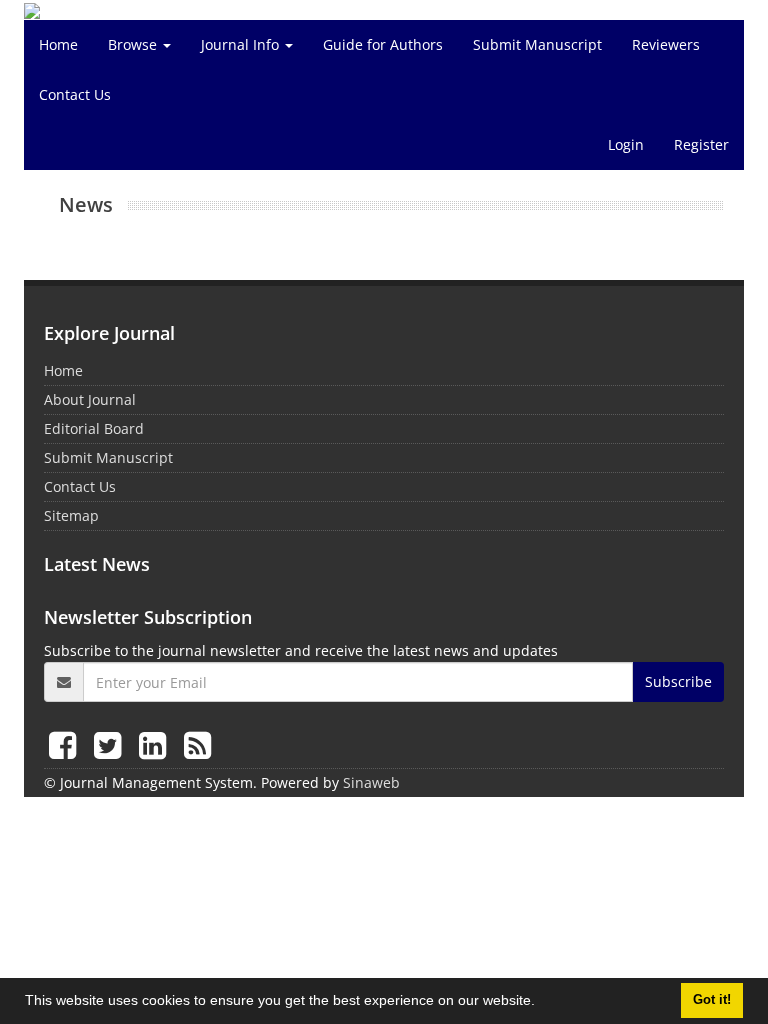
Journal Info (242, 44)
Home (58, 44)
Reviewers (666, 44)
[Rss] (197, 744)
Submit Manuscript (537, 44)
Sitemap (71, 515)
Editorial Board (94, 428)
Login (626, 144)
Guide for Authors (383, 44)
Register (701, 144)
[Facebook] (66, 744)
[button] (542, 1003)
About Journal (90, 399)
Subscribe (678, 681)
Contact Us (75, 94)
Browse (134, 44)
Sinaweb (371, 782)
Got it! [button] (712, 1000)
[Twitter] (111, 744)
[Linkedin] (156, 744)
